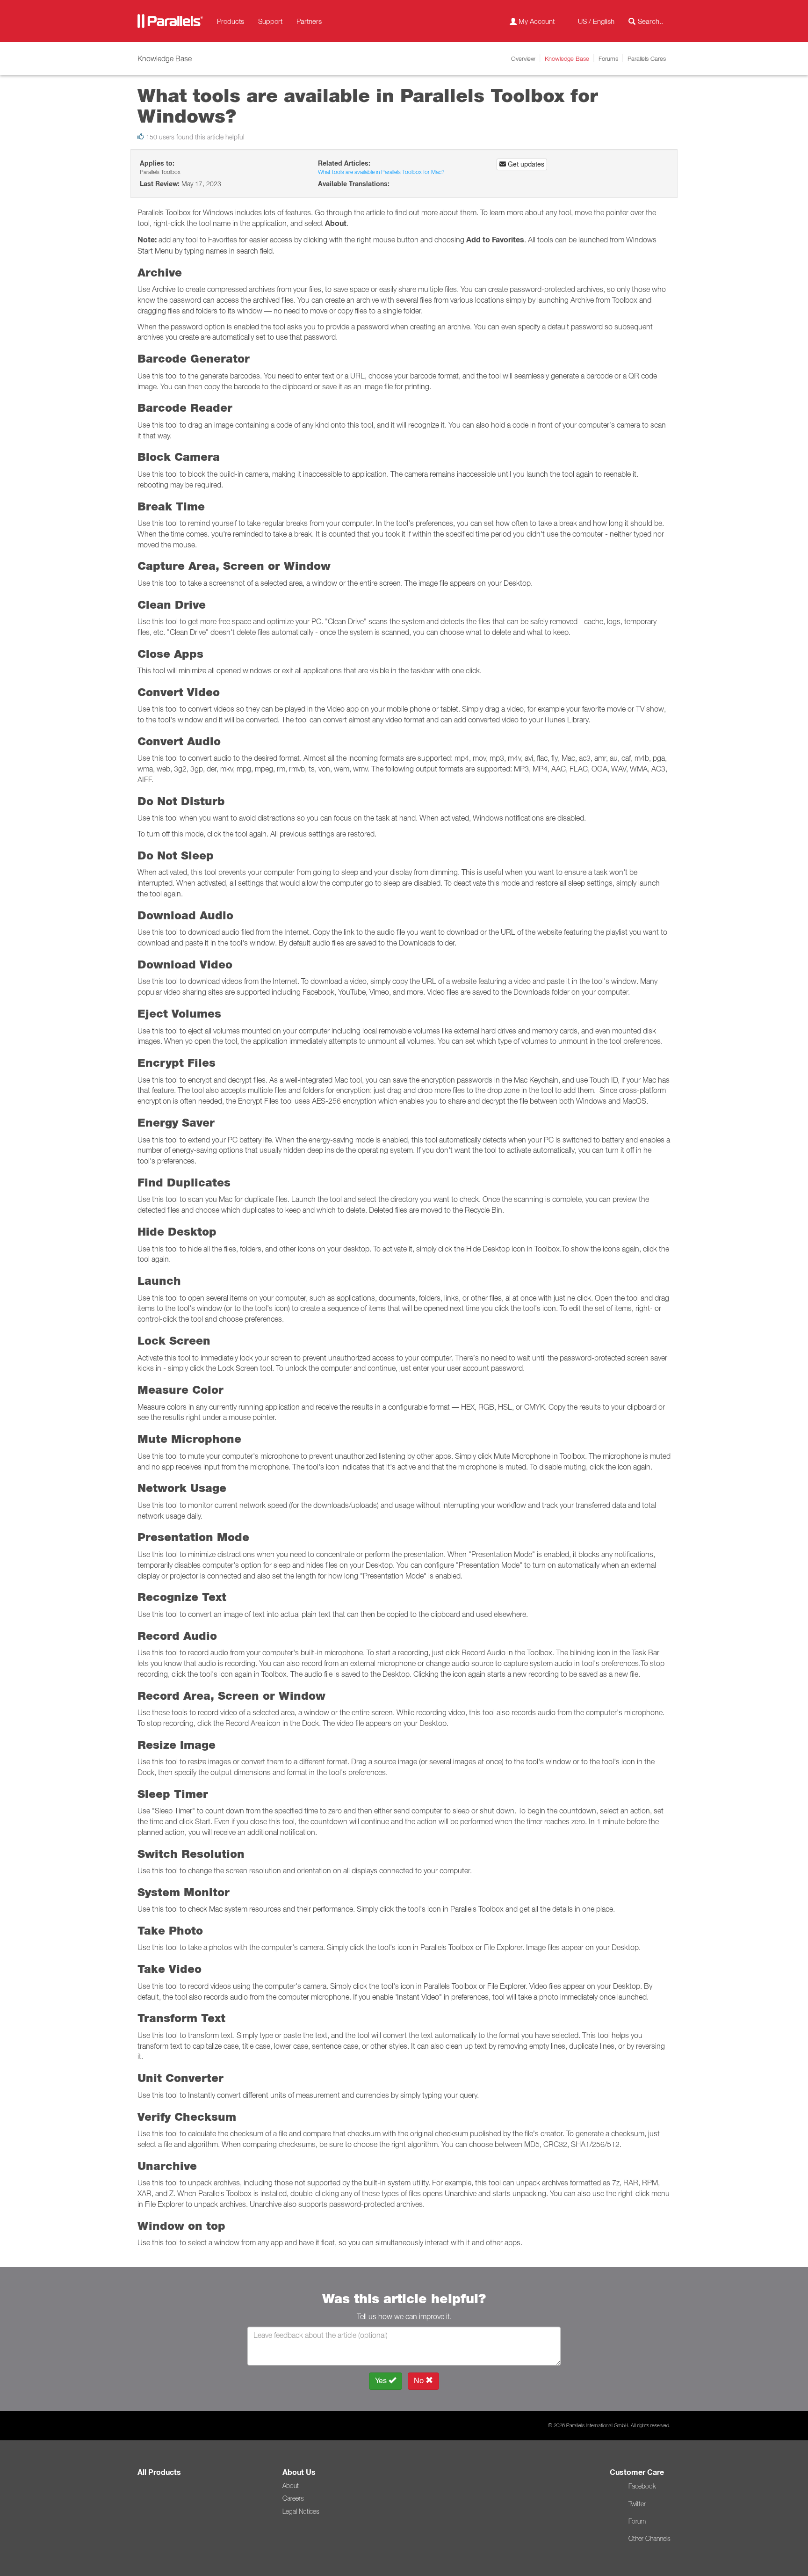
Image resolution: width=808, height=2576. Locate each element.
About (291, 2486)
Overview (523, 58)
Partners (309, 21)
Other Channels (649, 2539)
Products (231, 21)
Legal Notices (301, 2511)
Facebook (642, 2486)
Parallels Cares (647, 58)
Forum (637, 2521)
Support (270, 21)
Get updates (525, 164)
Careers (293, 2498)
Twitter (637, 2504)
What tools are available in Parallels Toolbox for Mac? (381, 172)
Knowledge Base (567, 58)
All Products (159, 2472)
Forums (608, 58)
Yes (382, 2381)
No (420, 2381)
